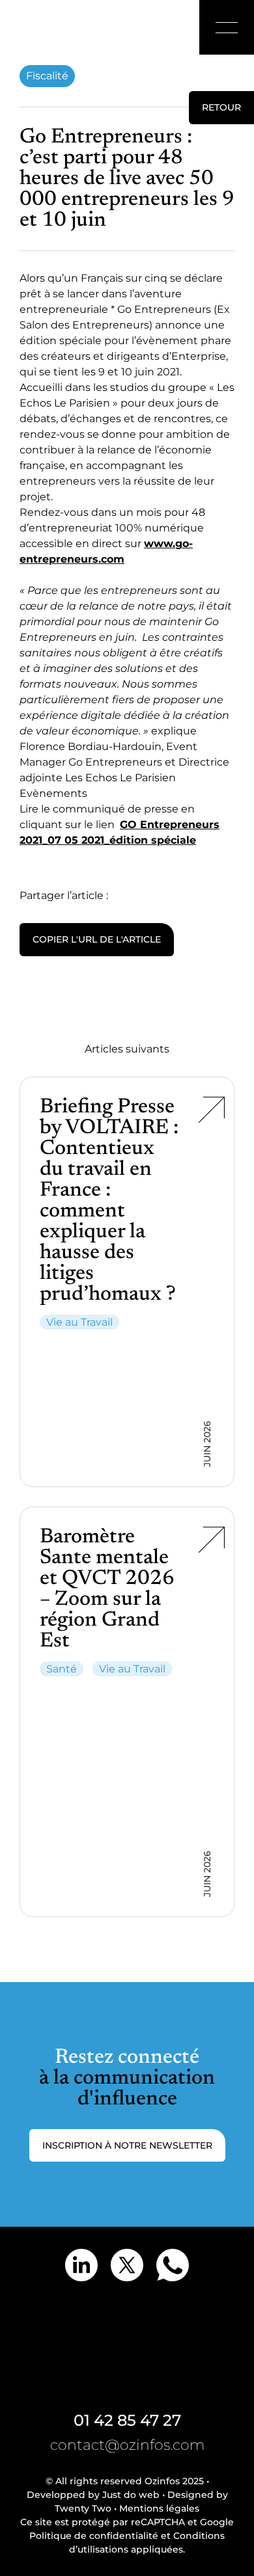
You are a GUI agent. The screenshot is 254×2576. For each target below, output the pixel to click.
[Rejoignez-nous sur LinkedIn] (81, 2265)
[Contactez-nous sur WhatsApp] (173, 2265)
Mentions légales (159, 2508)
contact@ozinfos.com (127, 2445)
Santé (62, 1669)
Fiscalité (47, 76)
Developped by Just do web (93, 2495)
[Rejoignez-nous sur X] (127, 2265)
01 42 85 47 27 (127, 2420)
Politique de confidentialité (94, 2536)
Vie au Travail (79, 1322)
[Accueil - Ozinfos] (42, 27)
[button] (227, 27)
